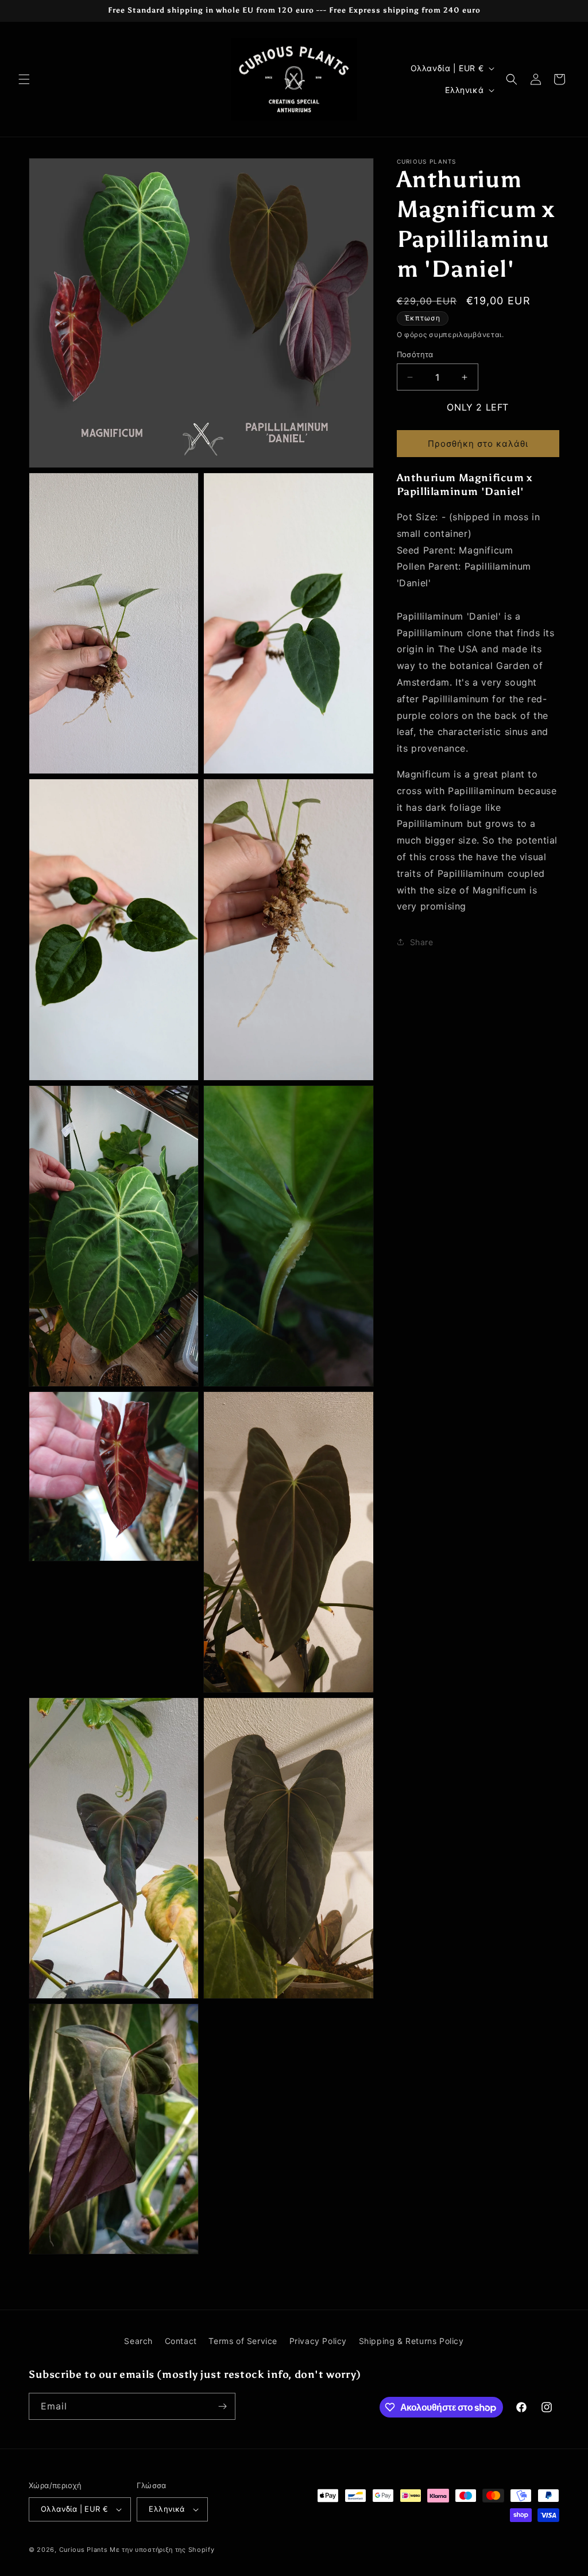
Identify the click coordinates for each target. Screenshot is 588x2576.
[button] (24, 79)
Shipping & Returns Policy (411, 2341)
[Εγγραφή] (222, 2406)
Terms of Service (243, 2341)
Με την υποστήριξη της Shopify (162, 2550)
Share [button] (422, 942)
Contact (181, 2341)
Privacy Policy (318, 2341)
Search (138, 2341)
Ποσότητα (415, 354)
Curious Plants (84, 2550)
